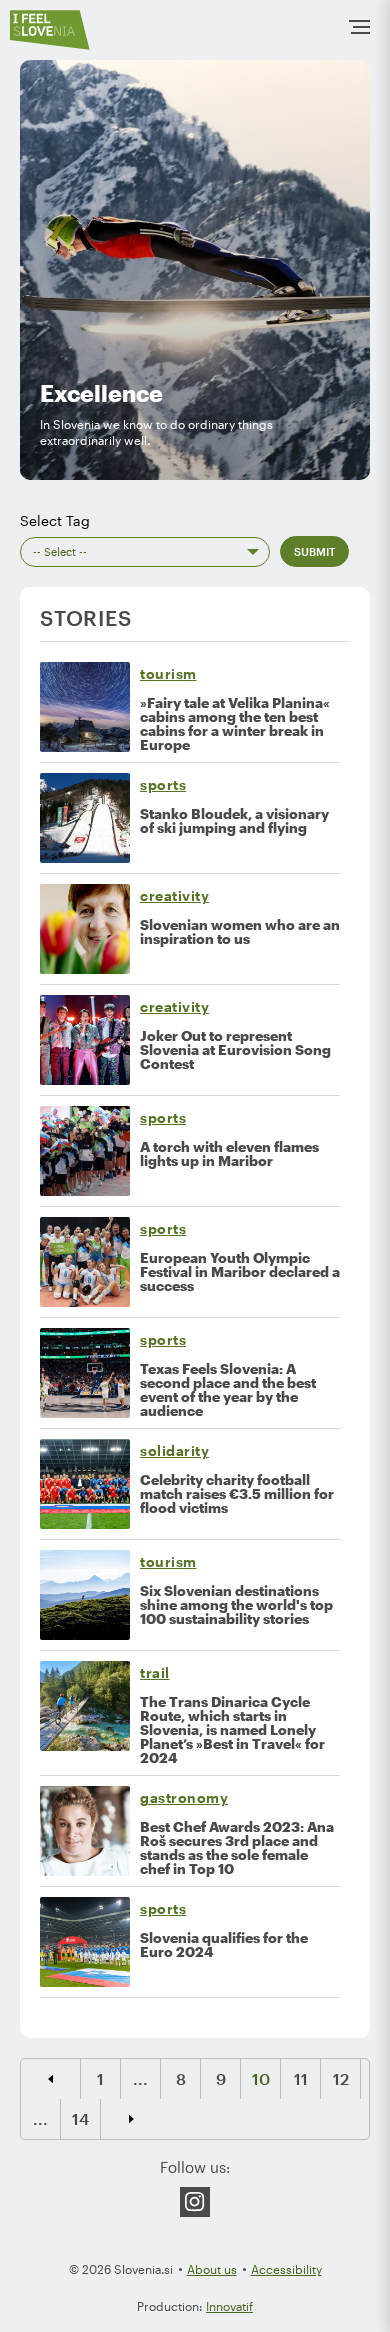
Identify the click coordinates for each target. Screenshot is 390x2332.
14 (80, 2118)
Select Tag (55, 520)
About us (212, 2269)
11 (301, 2078)
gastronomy (184, 1797)
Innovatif (229, 2306)
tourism (168, 673)
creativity (174, 895)
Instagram (195, 2202)
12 (341, 2078)
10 (261, 2078)
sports (163, 784)
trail (155, 1672)
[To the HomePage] (50, 30)
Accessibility (286, 2269)
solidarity (174, 1450)
